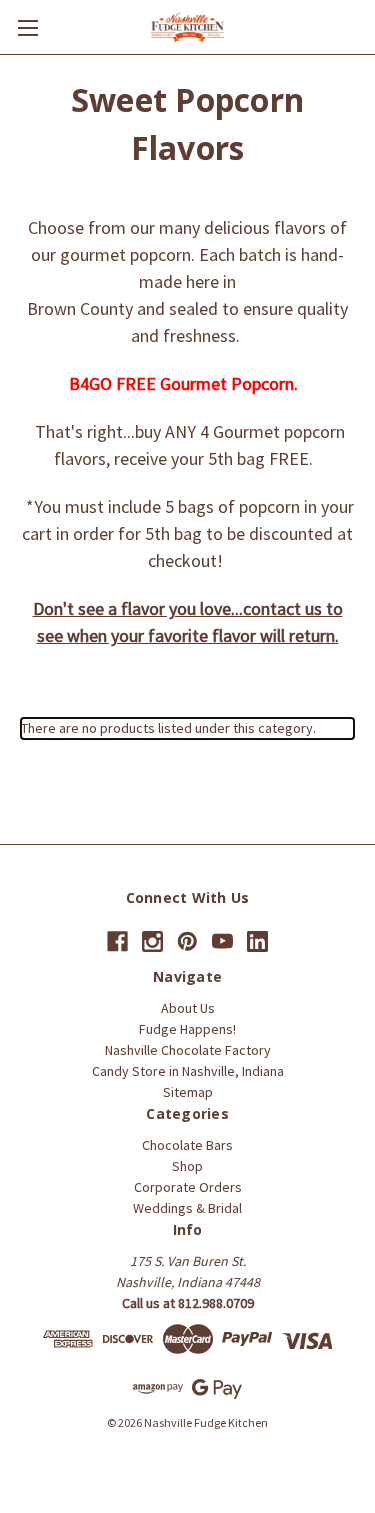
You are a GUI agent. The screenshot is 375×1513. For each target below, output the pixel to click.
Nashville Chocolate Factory (188, 1050)
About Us (188, 1008)
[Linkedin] (257, 941)
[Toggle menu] (27, 27)
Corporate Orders (188, 1187)
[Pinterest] (187, 941)
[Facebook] (117, 941)
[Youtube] (222, 941)
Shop (187, 1166)
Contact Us (43, 1441)
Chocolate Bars (187, 1145)
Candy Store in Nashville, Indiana (188, 1071)
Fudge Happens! (187, 1029)
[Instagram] (152, 941)
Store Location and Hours (151, 1441)
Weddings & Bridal (187, 1208)
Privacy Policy (268, 1441)
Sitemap (188, 1092)
